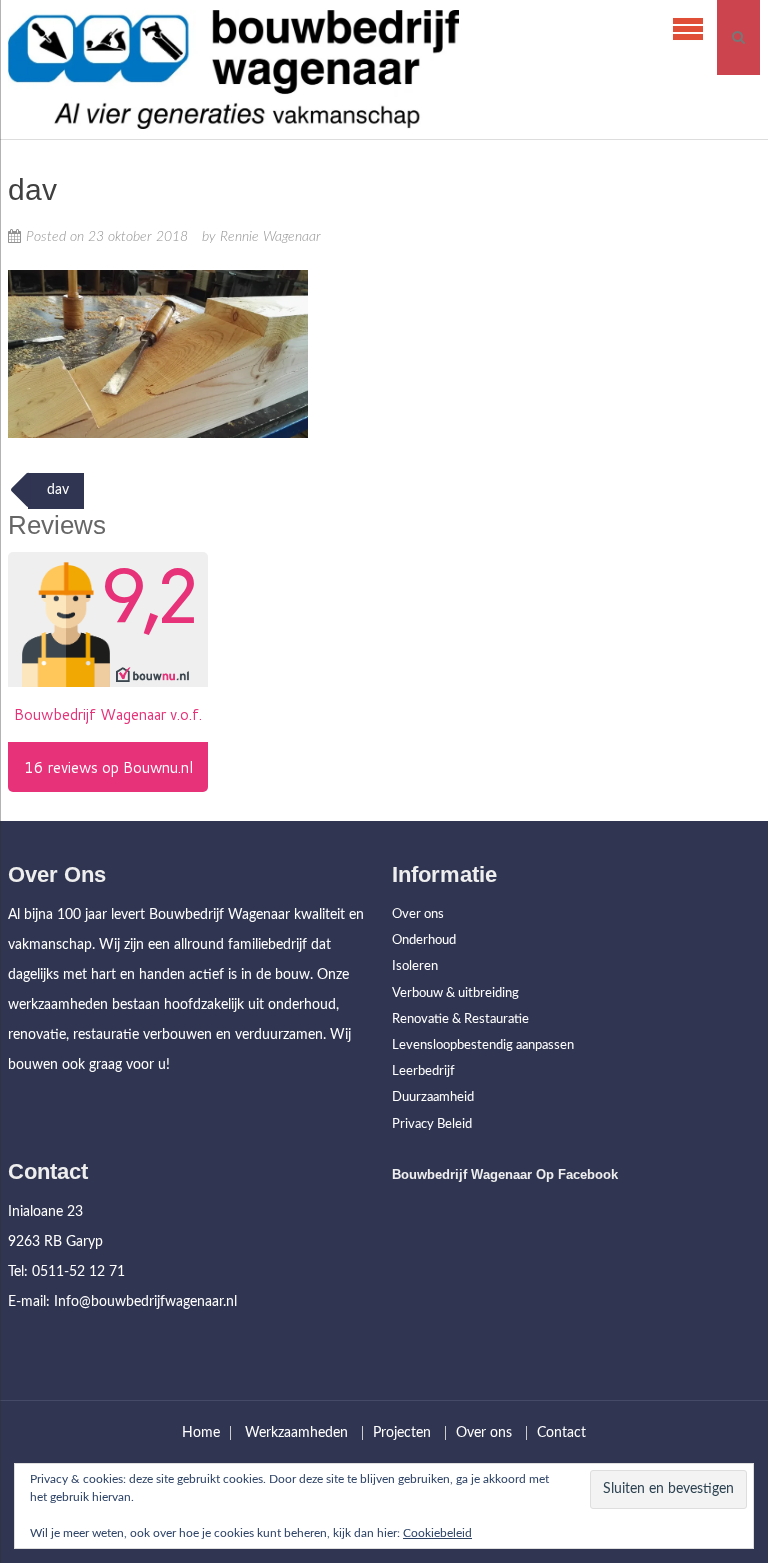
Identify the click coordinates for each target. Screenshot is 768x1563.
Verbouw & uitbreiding (455, 993)
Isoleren (415, 966)
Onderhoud (424, 940)
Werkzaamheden (296, 1433)
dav (56, 490)
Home (201, 1433)
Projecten (402, 1433)
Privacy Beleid (432, 1124)
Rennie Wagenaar (270, 237)
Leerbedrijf (423, 1071)
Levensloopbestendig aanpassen (483, 1045)
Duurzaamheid (433, 1097)
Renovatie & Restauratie (460, 1019)
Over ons (418, 914)
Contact (561, 1433)
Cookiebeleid (437, 1533)
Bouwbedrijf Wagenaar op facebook (505, 1174)
